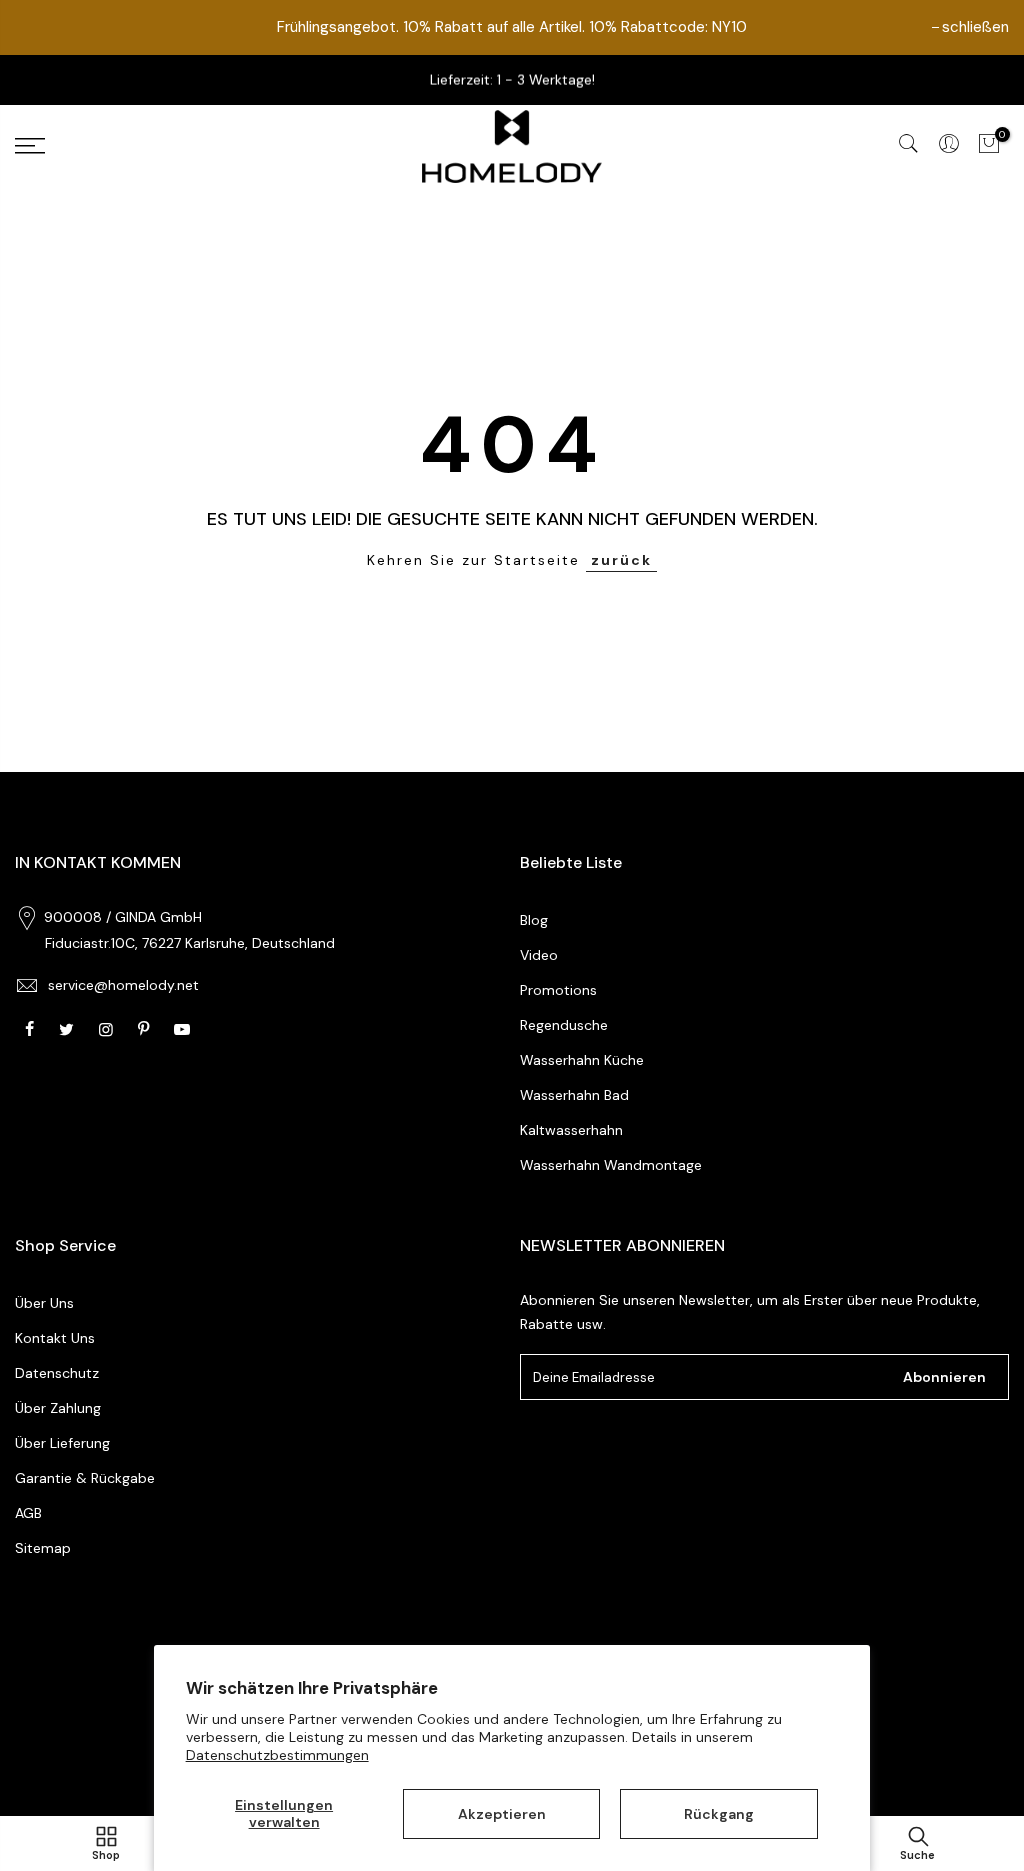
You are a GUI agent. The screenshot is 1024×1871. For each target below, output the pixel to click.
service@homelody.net (123, 985)
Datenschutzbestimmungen (277, 1755)
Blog (534, 920)
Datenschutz (57, 1373)
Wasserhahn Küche (582, 1060)
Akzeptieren (502, 1814)
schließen (975, 27)
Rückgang (719, 1814)
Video (539, 955)
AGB (28, 1513)
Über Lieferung (62, 1443)
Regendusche (564, 1025)
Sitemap (43, 1548)
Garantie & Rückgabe (85, 1478)
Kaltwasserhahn (571, 1130)
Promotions (558, 990)
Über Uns (44, 1303)
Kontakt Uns (55, 1338)
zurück (621, 560)
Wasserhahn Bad (574, 1095)
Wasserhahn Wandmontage (611, 1165)
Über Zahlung (58, 1408)
